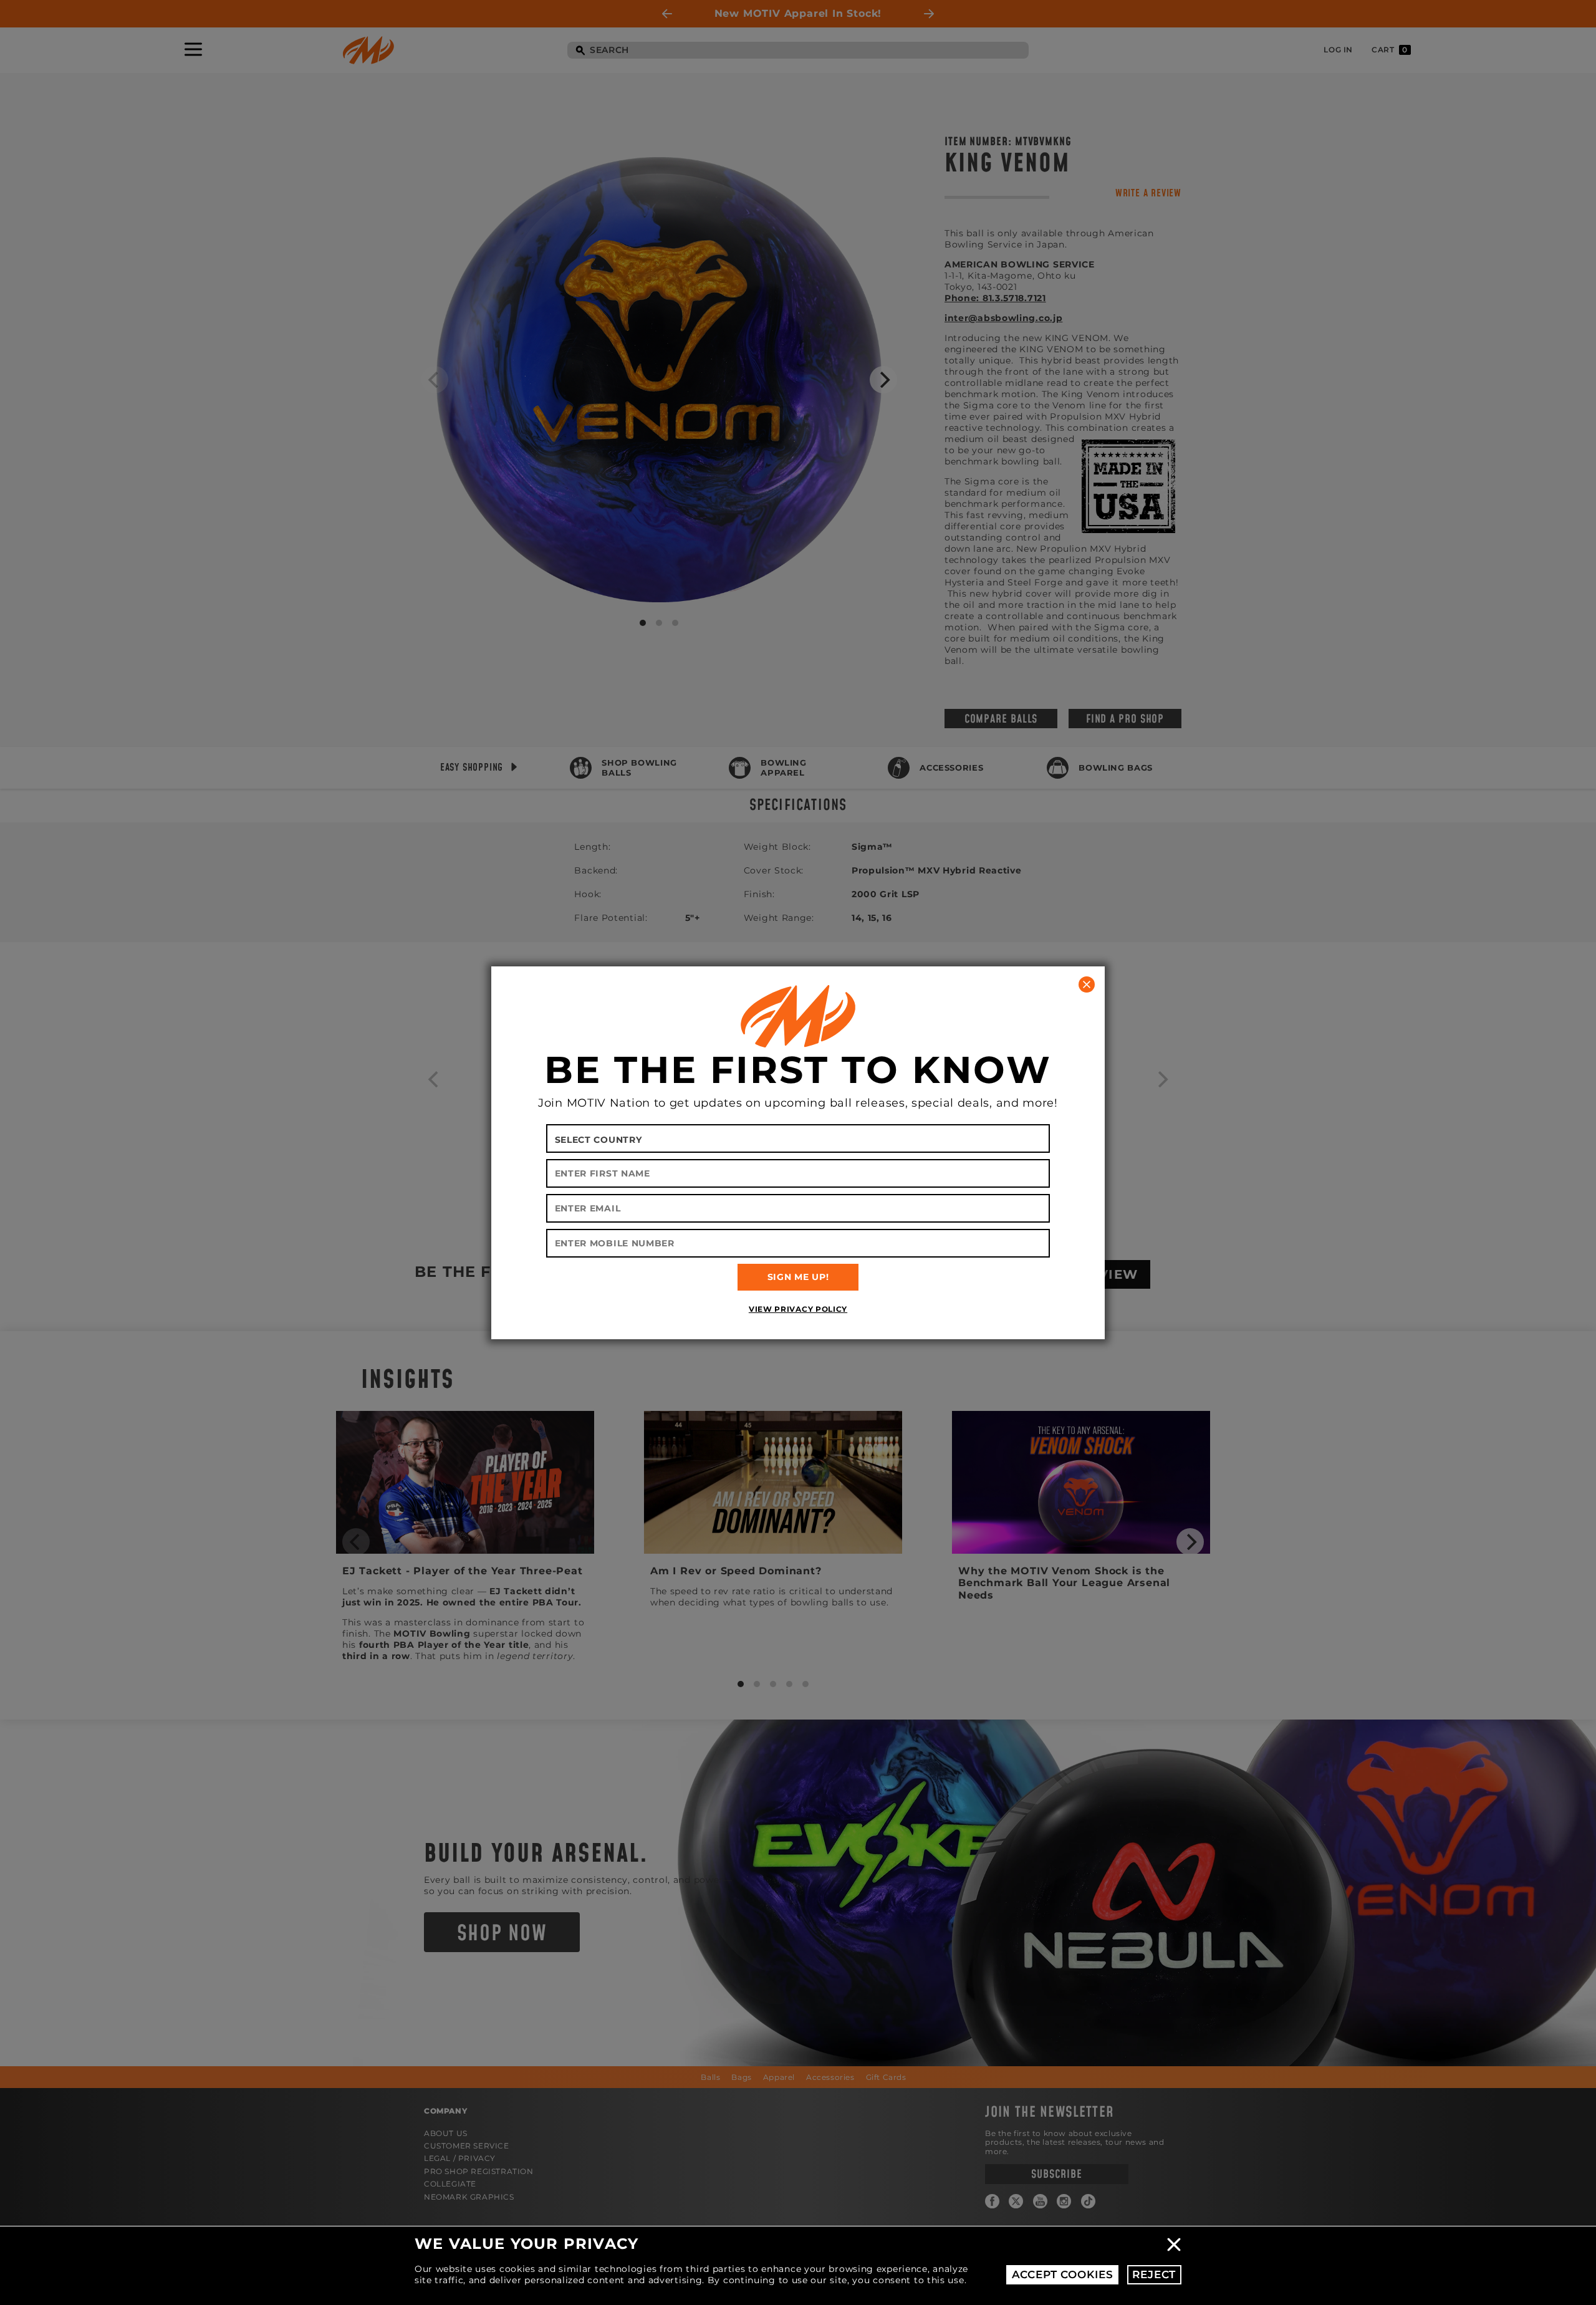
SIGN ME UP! (798, 1277)
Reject (1154, 2274)
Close (1174, 2245)
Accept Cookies (1063, 2274)
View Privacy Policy (798, 1309)
